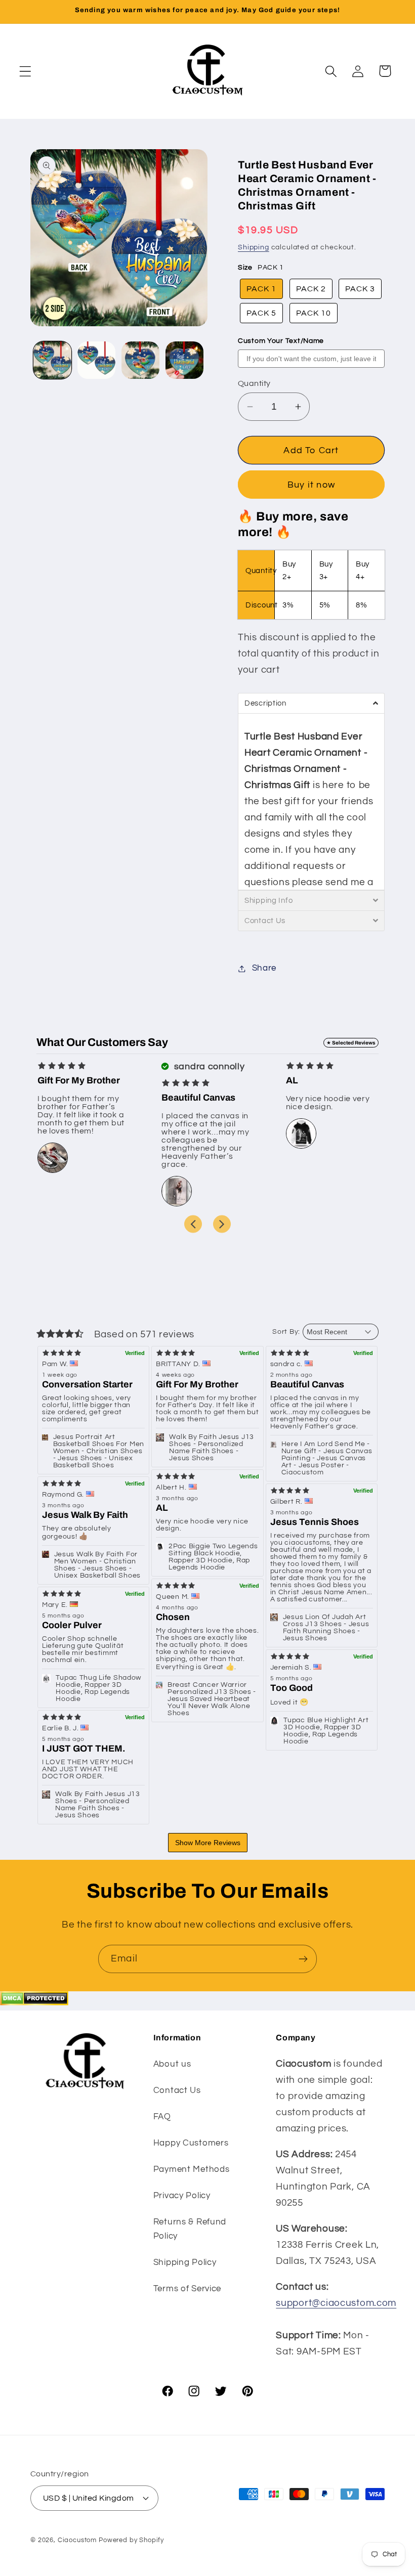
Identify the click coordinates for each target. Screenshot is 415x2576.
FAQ (162, 2117)
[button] (26, 71)
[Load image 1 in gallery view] (52, 360)
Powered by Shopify (131, 2540)
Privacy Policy (182, 2196)
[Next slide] (222, 1224)
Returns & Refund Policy (190, 2229)
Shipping (254, 247)
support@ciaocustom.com (336, 2303)
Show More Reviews (208, 1843)
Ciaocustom (77, 2540)
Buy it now (311, 485)
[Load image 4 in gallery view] (184, 360)
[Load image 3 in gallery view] (140, 360)
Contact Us (177, 2090)
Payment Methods (192, 2169)
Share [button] (264, 968)
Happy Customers (191, 2143)
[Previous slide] (193, 1224)
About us (172, 2064)
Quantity (254, 383)
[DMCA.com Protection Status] (34, 2002)
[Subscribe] (303, 1959)
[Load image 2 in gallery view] (96, 360)
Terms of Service (188, 2289)
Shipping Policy (185, 2262)
